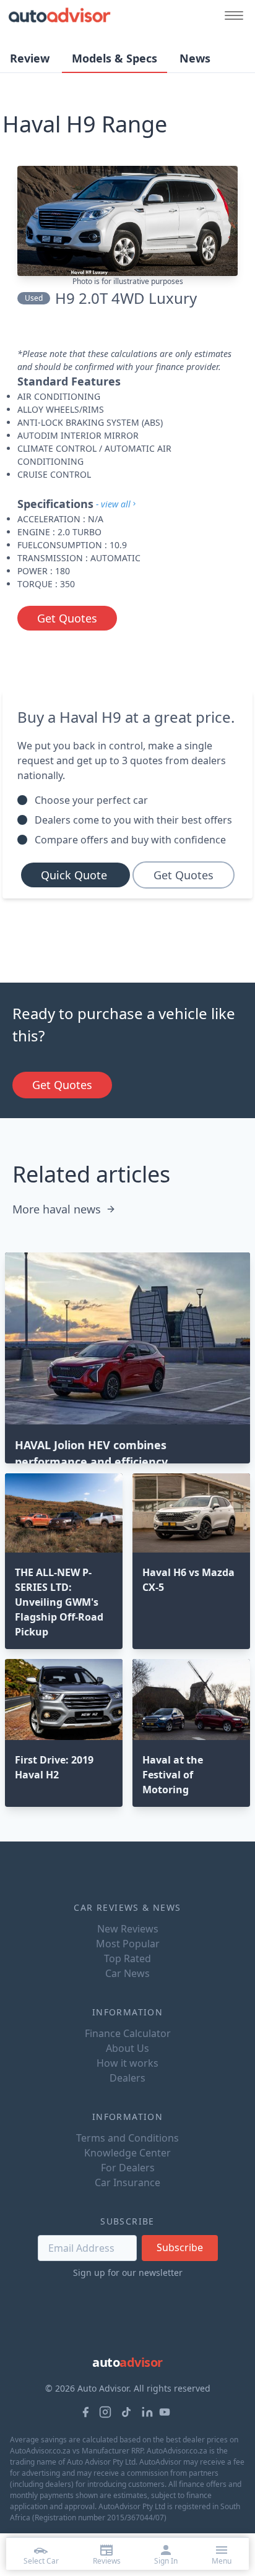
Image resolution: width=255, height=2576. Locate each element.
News (195, 58)
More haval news (57, 1209)
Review (30, 58)
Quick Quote (76, 875)
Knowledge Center (127, 2153)
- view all (113, 504)
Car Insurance (127, 2182)
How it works (127, 2063)
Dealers (127, 2078)
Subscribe (180, 2247)
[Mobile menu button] (231, 15)
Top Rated (127, 1958)
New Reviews (128, 1929)
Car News (127, 1973)
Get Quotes (67, 618)
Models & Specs (115, 58)
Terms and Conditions (127, 2138)
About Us (127, 2048)
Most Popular (128, 1944)
